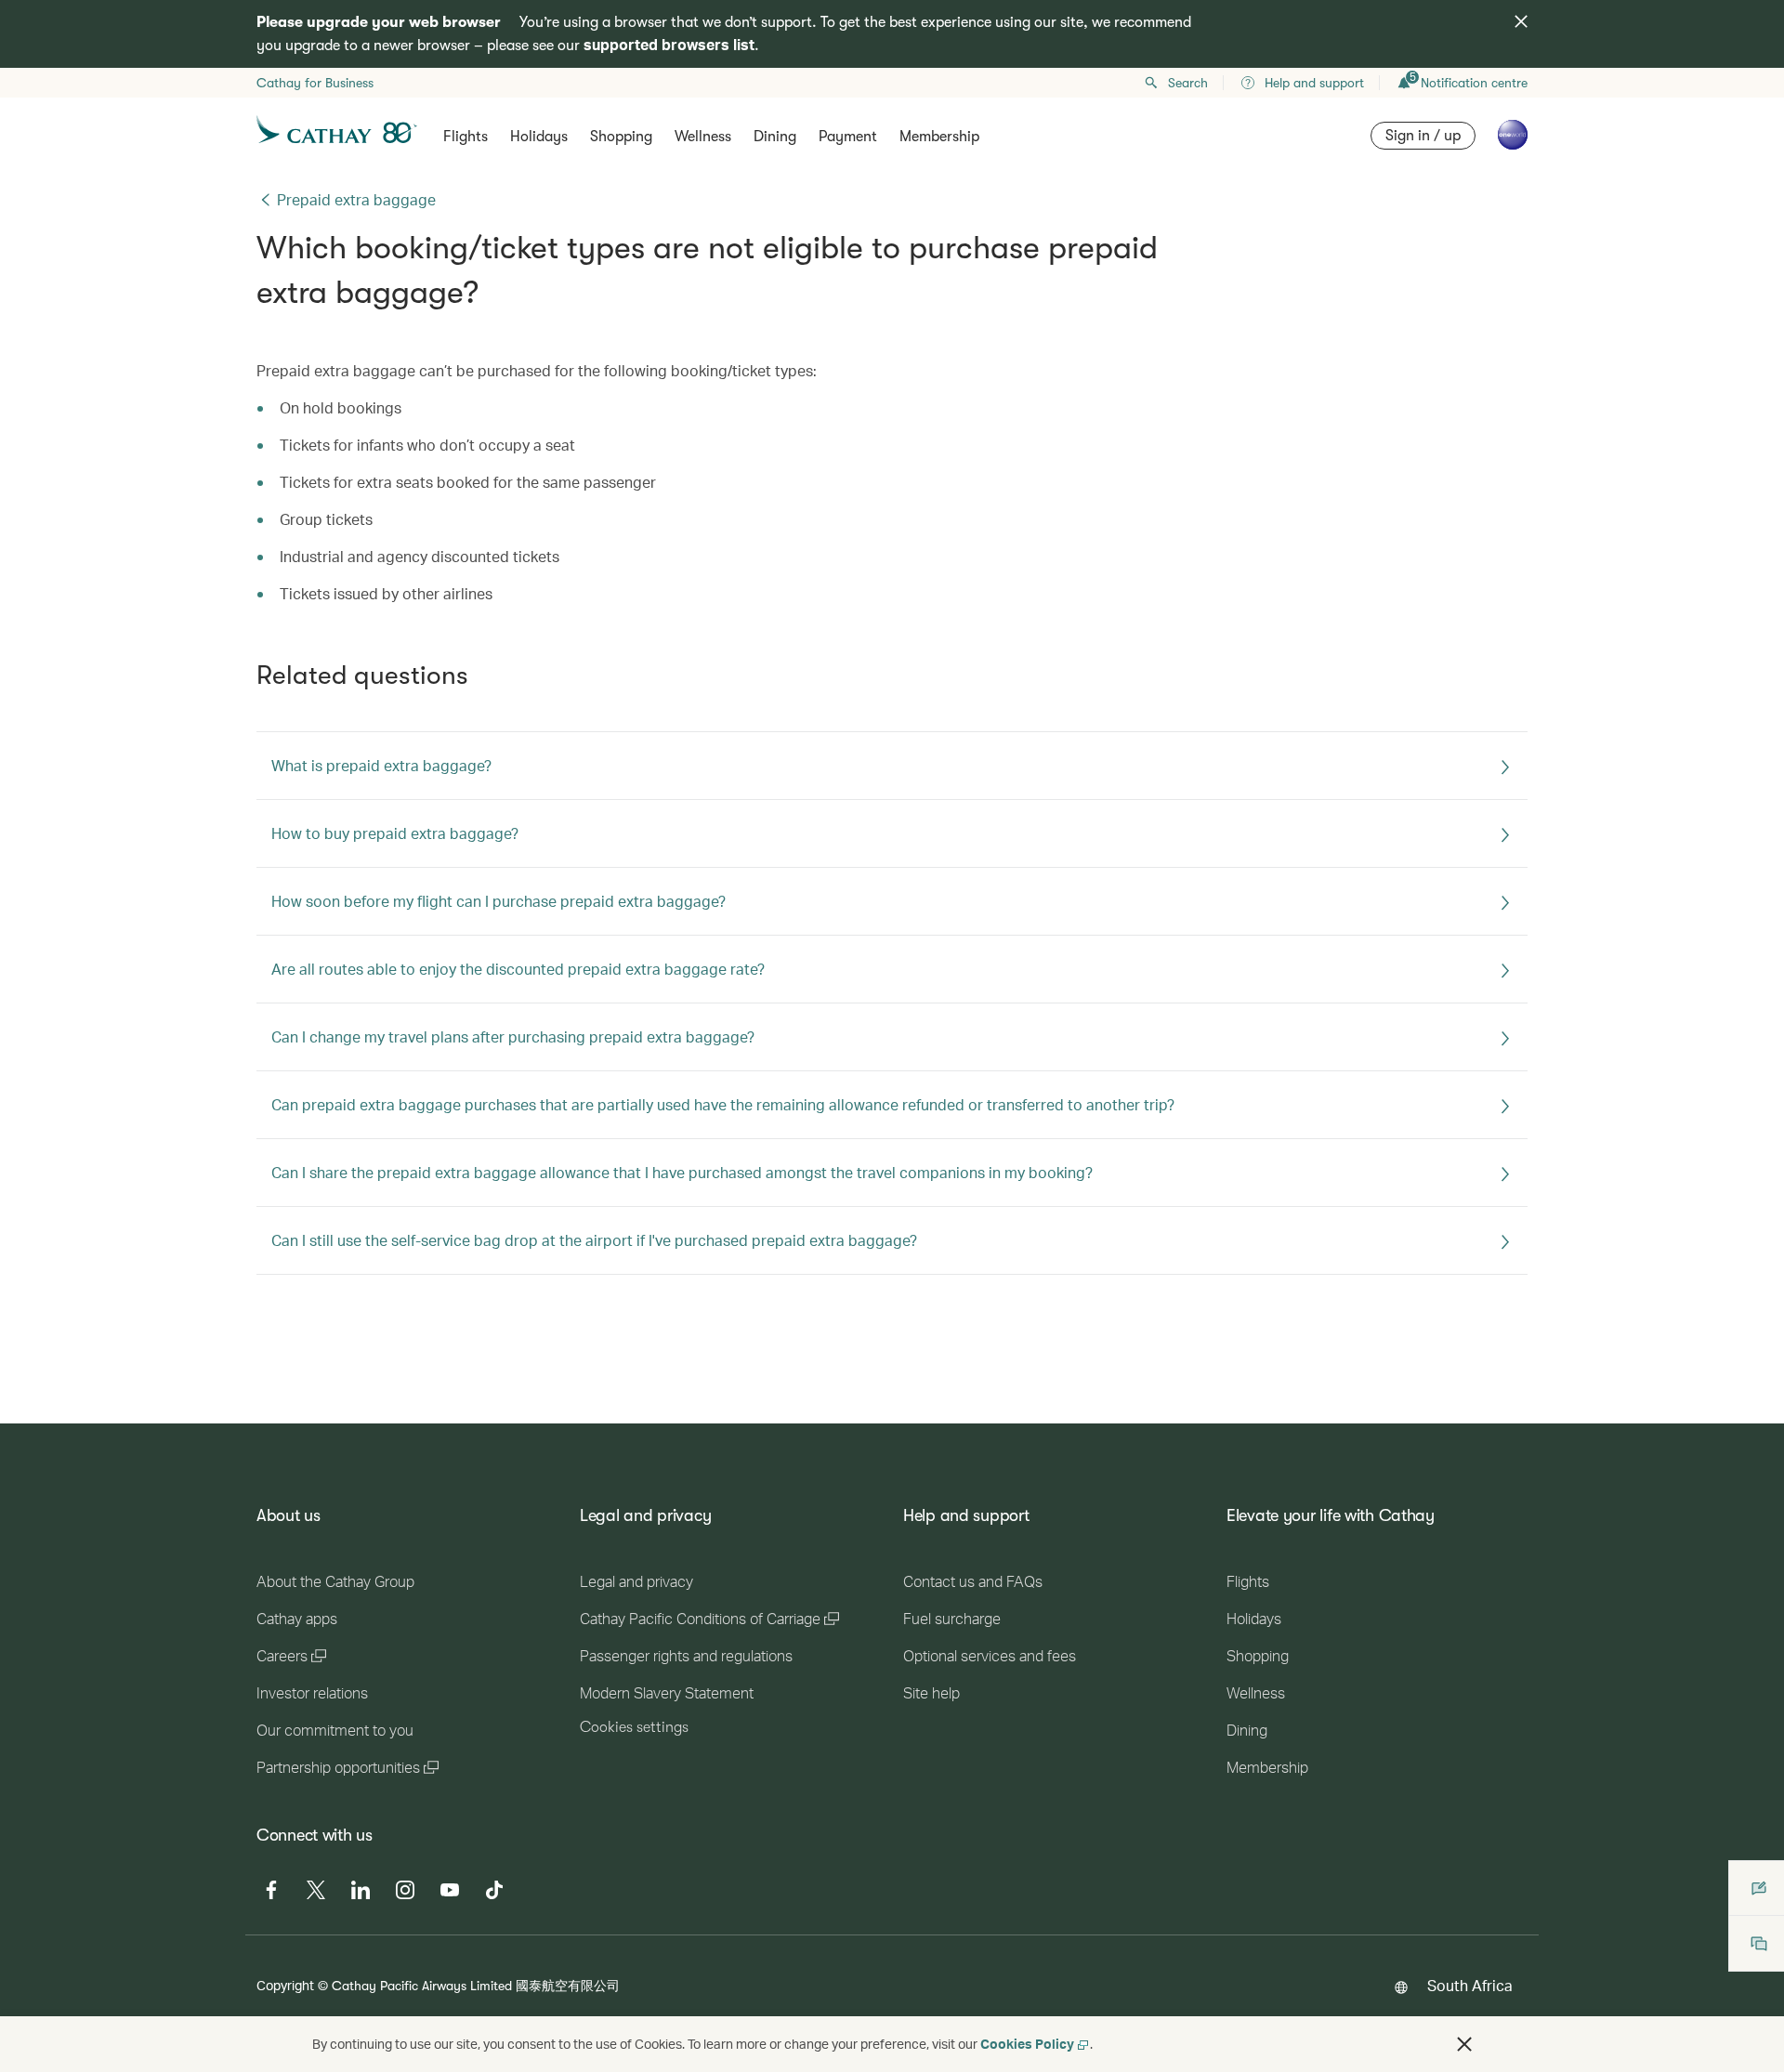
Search (1188, 83)
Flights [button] (466, 137)
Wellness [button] (703, 137)
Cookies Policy (1027, 2044)
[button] (1464, 2044)
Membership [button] (939, 137)
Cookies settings (634, 1727)
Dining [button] (775, 137)
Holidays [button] (539, 137)
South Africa (1470, 1985)
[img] (1521, 21)
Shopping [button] (621, 137)
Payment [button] (848, 137)
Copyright (285, 1985)
